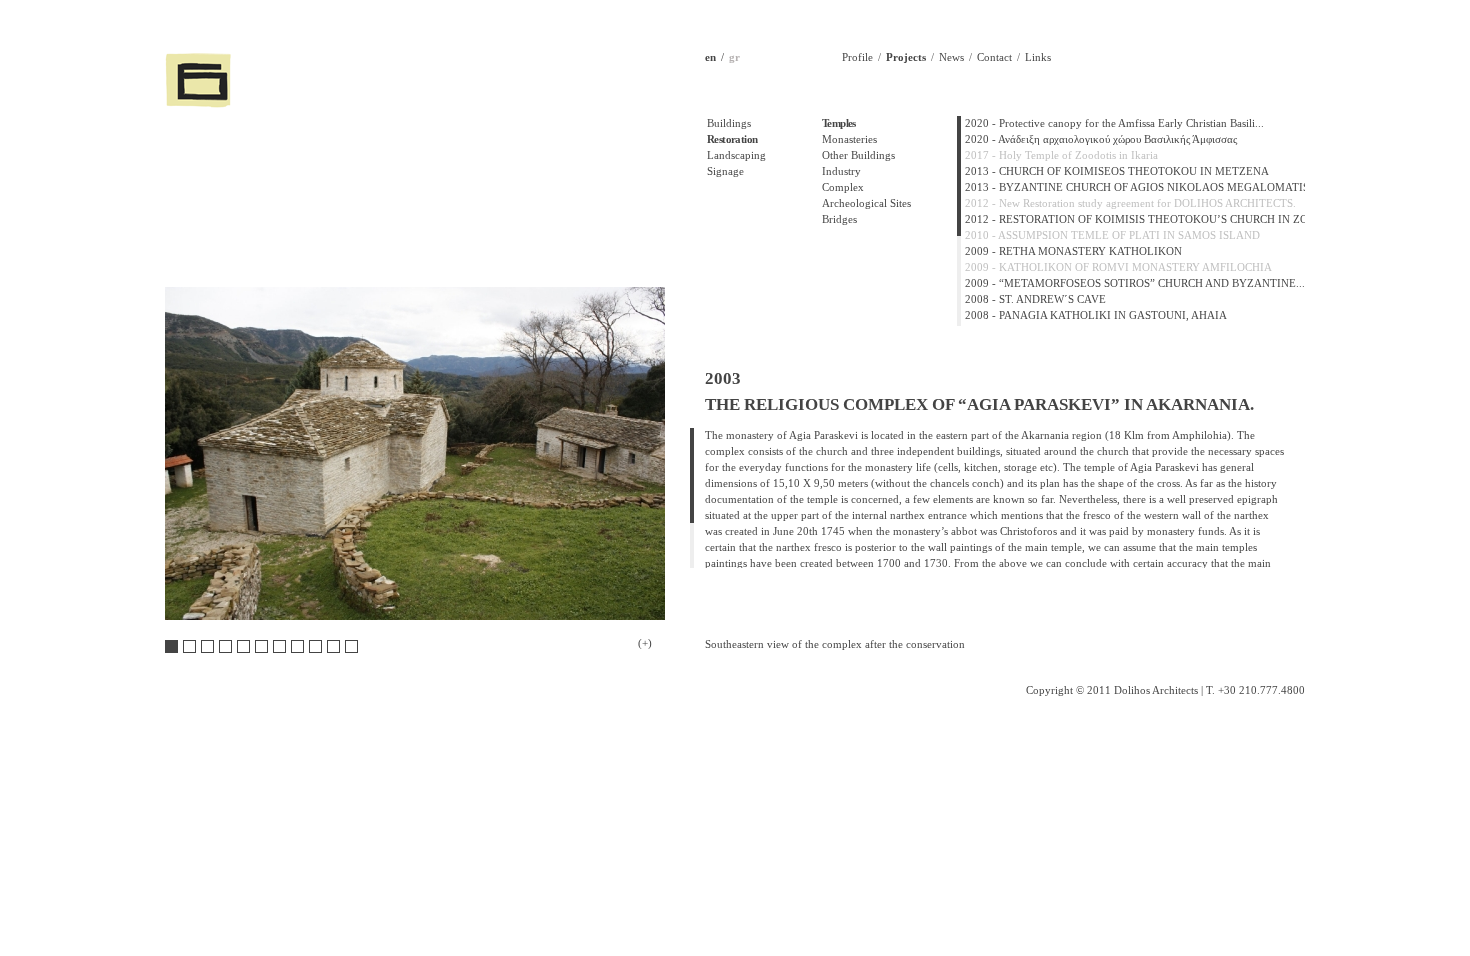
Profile (857, 57)
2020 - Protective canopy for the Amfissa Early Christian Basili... (1114, 123)
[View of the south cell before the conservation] (297, 646)
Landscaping (736, 155)
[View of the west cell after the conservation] (279, 646)
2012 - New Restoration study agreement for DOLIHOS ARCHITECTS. (1130, 203)
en (710, 57)
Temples (839, 123)
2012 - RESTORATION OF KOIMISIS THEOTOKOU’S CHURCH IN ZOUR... (1148, 219)
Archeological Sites (866, 203)
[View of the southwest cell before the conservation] (225, 646)
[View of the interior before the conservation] (333, 646)
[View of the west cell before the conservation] (261, 646)
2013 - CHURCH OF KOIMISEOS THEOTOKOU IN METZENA (1117, 171)
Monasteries (849, 139)
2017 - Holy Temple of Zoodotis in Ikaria (1061, 155)
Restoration (732, 139)
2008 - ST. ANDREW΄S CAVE (1035, 299)
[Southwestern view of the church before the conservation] (189, 646)
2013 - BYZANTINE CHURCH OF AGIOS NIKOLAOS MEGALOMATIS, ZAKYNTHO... (1175, 187)
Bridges (839, 219)
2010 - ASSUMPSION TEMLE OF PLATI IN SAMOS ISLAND (1112, 235)
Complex (843, 187)
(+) (645, 643)
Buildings (729, 123)
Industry (841, 171)
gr (734, 57)
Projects (906, 57)
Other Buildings (858, 155)
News (951, 57)
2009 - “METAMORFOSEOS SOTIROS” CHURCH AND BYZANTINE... (1135, 283)
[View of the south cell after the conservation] (315, 646)
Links (1038, 57)
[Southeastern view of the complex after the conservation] (171, 646)
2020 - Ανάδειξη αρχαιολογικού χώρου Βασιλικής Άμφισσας (1101, 139)
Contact (994, 57)
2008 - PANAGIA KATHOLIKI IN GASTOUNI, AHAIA (1096, 315)
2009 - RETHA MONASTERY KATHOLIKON (1073, 251)
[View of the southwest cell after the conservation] (243, 646)
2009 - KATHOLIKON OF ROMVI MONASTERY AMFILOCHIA (1118, 267)
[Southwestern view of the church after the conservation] (207, 646)
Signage (725, 171)
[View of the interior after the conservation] (351, 646)
